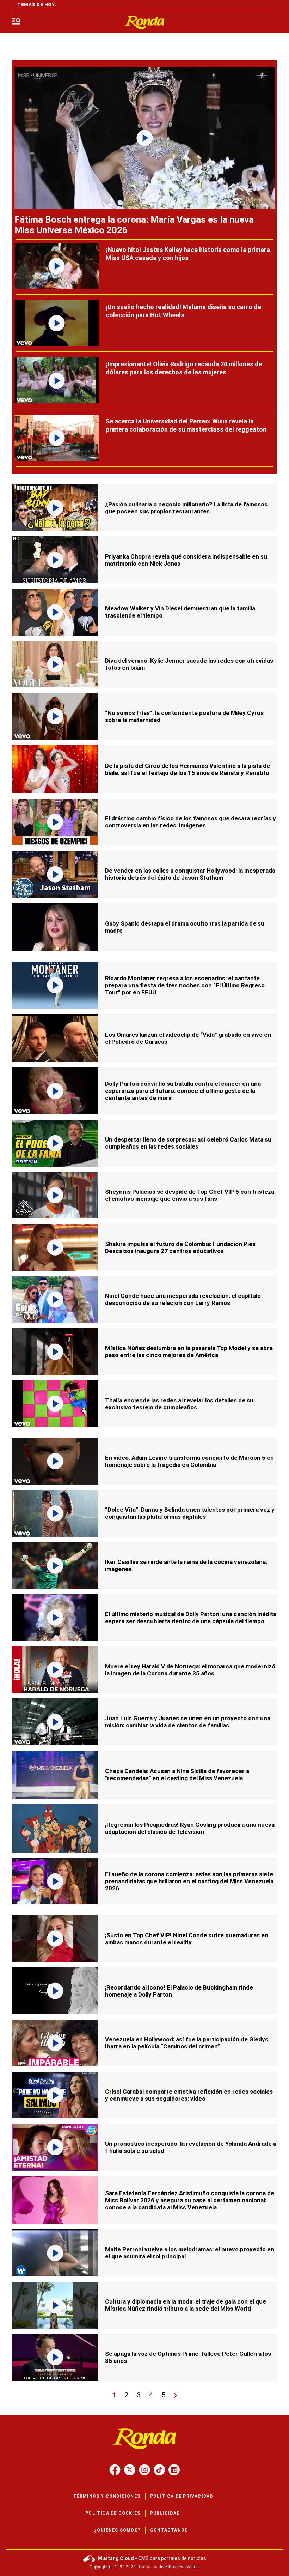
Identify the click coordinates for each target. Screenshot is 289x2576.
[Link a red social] (115, 2470)
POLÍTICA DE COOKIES (113, 2513)
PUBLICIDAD (165, 2513)
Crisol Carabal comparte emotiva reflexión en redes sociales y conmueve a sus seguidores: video (189, 2095)
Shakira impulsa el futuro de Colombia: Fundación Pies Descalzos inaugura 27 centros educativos (180, 1247)
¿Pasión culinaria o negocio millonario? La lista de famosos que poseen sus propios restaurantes (186, 508)
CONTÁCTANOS (169, 2530)
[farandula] (144, 22)
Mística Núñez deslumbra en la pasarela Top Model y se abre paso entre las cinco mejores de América (189, 1352)
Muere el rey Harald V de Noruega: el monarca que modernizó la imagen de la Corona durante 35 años (190, 1670)
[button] (16, 22)
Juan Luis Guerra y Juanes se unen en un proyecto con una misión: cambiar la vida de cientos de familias (188, 1722)
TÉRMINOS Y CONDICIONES (107, 2496)
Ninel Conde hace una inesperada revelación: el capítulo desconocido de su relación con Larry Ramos (183, 1299)
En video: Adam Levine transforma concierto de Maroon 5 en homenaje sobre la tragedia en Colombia (189, 1461)
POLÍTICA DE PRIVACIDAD (182, 2496)
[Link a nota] (144, 138)
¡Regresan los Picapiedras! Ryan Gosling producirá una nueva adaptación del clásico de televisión (190, 1828)
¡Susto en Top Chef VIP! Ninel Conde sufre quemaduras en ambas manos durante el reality (187, 1939)
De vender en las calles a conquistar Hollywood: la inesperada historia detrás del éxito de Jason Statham (190, 874)
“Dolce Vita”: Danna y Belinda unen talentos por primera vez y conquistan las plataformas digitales (190, 1513)
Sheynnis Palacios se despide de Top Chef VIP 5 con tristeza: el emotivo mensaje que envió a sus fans (190, 1195)
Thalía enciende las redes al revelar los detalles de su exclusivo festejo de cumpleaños (179, 1404)
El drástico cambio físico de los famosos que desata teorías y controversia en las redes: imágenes (190, 822)
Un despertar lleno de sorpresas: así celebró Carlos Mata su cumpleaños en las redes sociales (188, 1143)
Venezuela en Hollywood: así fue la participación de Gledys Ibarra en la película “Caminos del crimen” (187, 2043)
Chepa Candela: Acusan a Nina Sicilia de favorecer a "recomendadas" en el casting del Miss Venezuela (177, 1775)
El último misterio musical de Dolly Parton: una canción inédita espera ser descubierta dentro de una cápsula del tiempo (191, 1618)
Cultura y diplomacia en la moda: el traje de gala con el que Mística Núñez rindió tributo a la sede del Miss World (186, 2305)
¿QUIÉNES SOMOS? (117, 2530)
